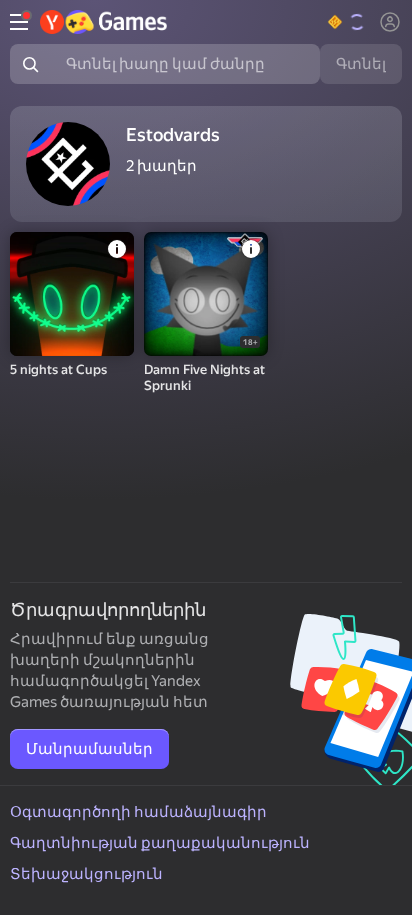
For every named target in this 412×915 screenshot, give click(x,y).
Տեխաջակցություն (86, 874)
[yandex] (104, 22)
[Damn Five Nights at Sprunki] (206, 294)
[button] (347, 22)
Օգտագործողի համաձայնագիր (138, 812)
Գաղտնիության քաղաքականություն (160, 843)
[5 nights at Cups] (72, 294)
